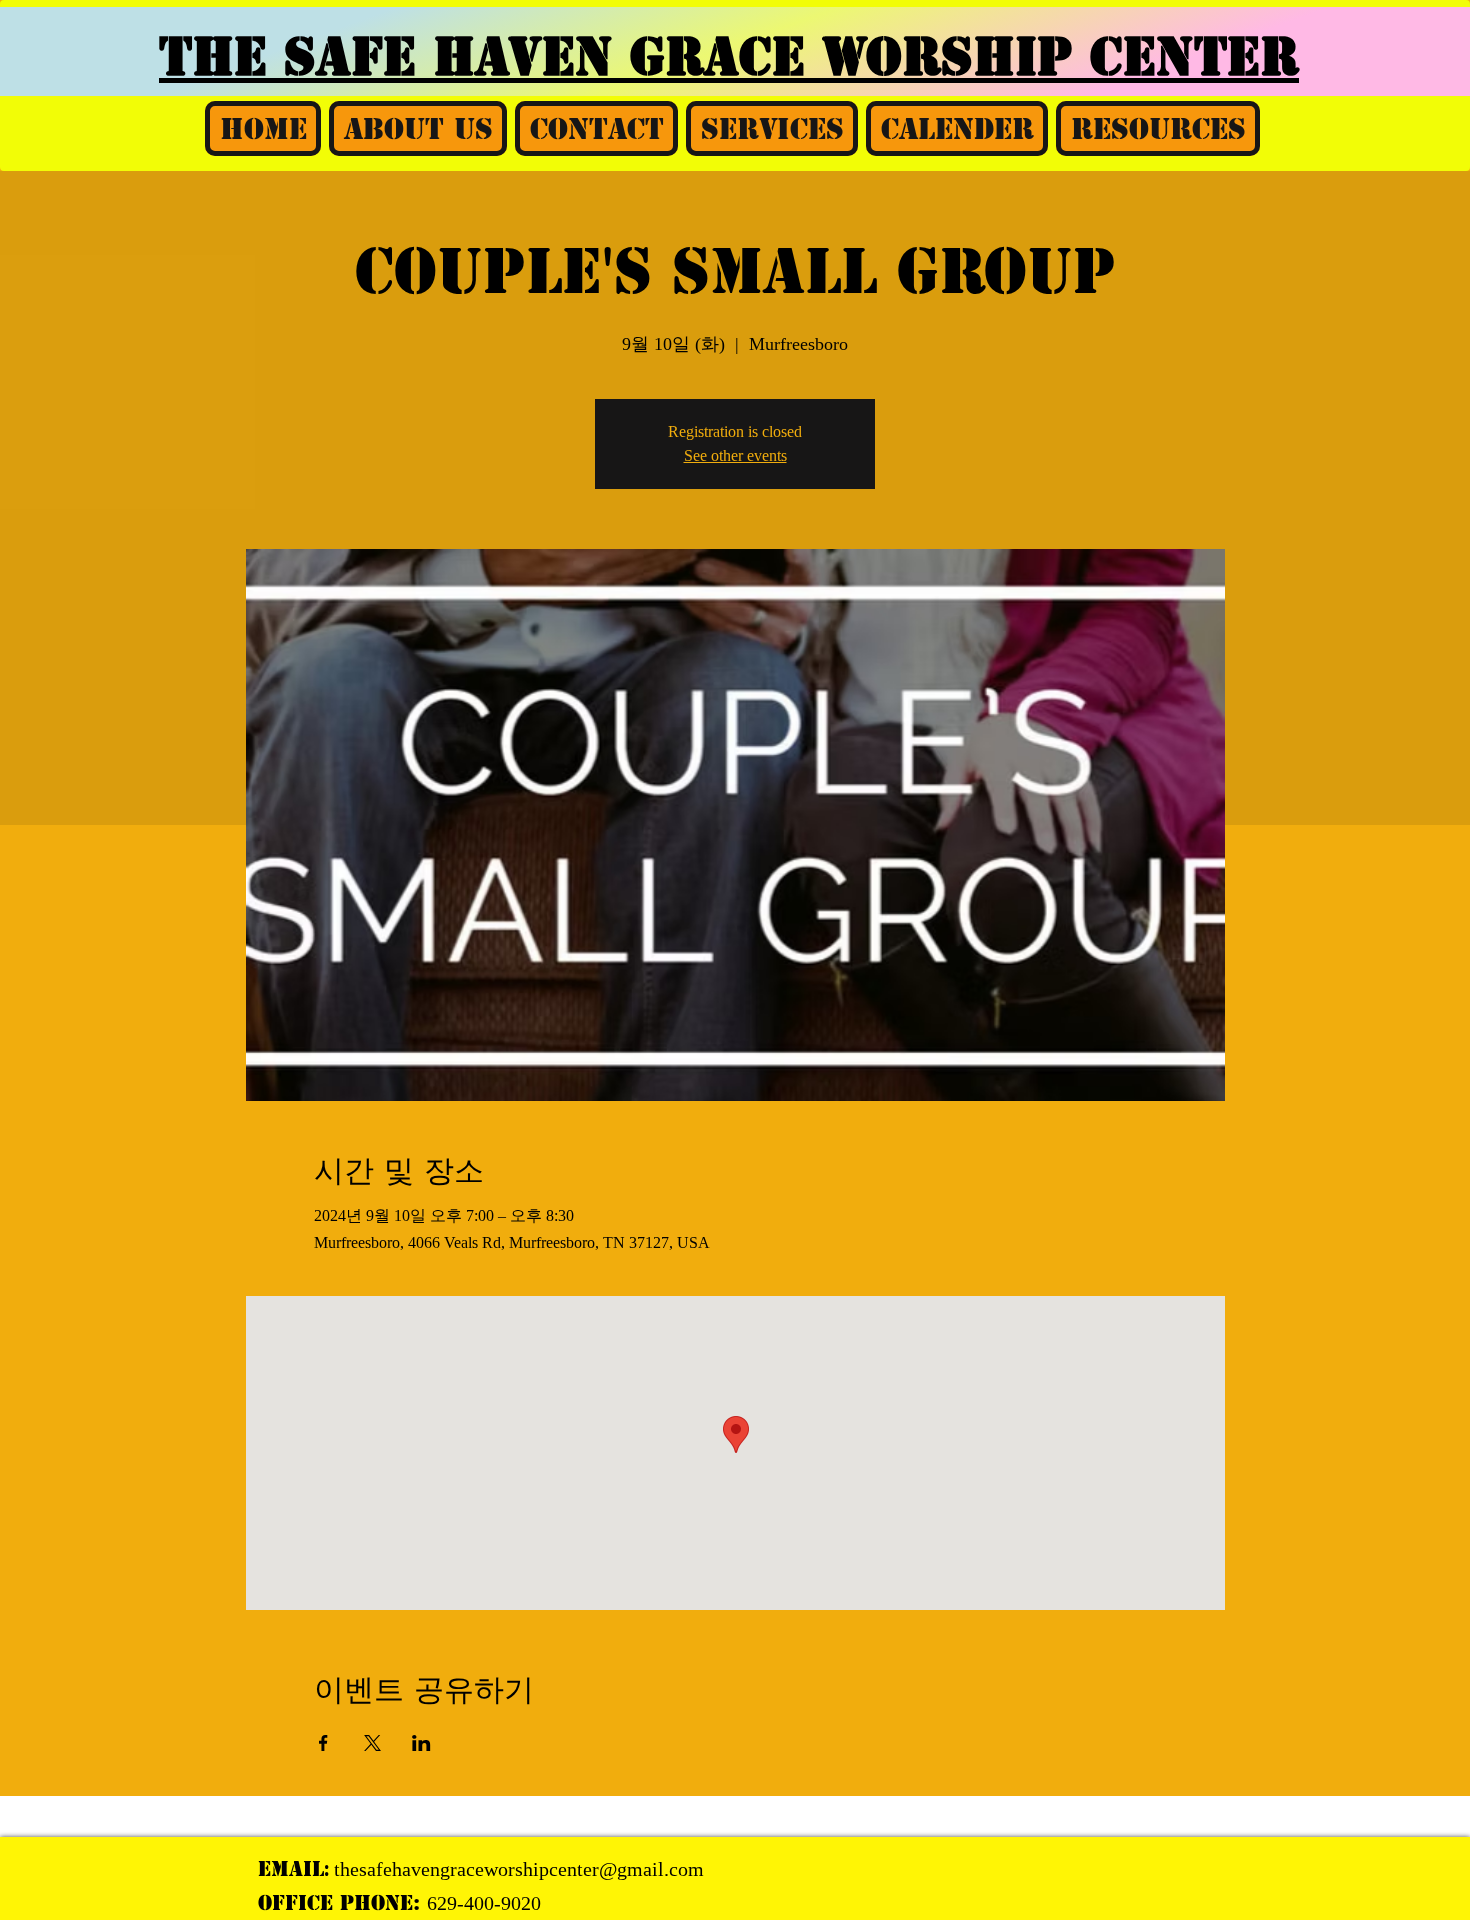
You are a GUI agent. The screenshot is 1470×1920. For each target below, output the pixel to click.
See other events (735, 455)
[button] (418, 128)
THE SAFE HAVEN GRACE (490, 57)
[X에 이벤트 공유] (372, 1743)
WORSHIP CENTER (1060, 57)
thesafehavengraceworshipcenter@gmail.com (519, 1869)
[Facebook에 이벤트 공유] (323, 1743)
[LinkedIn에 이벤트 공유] (421, 1743)
